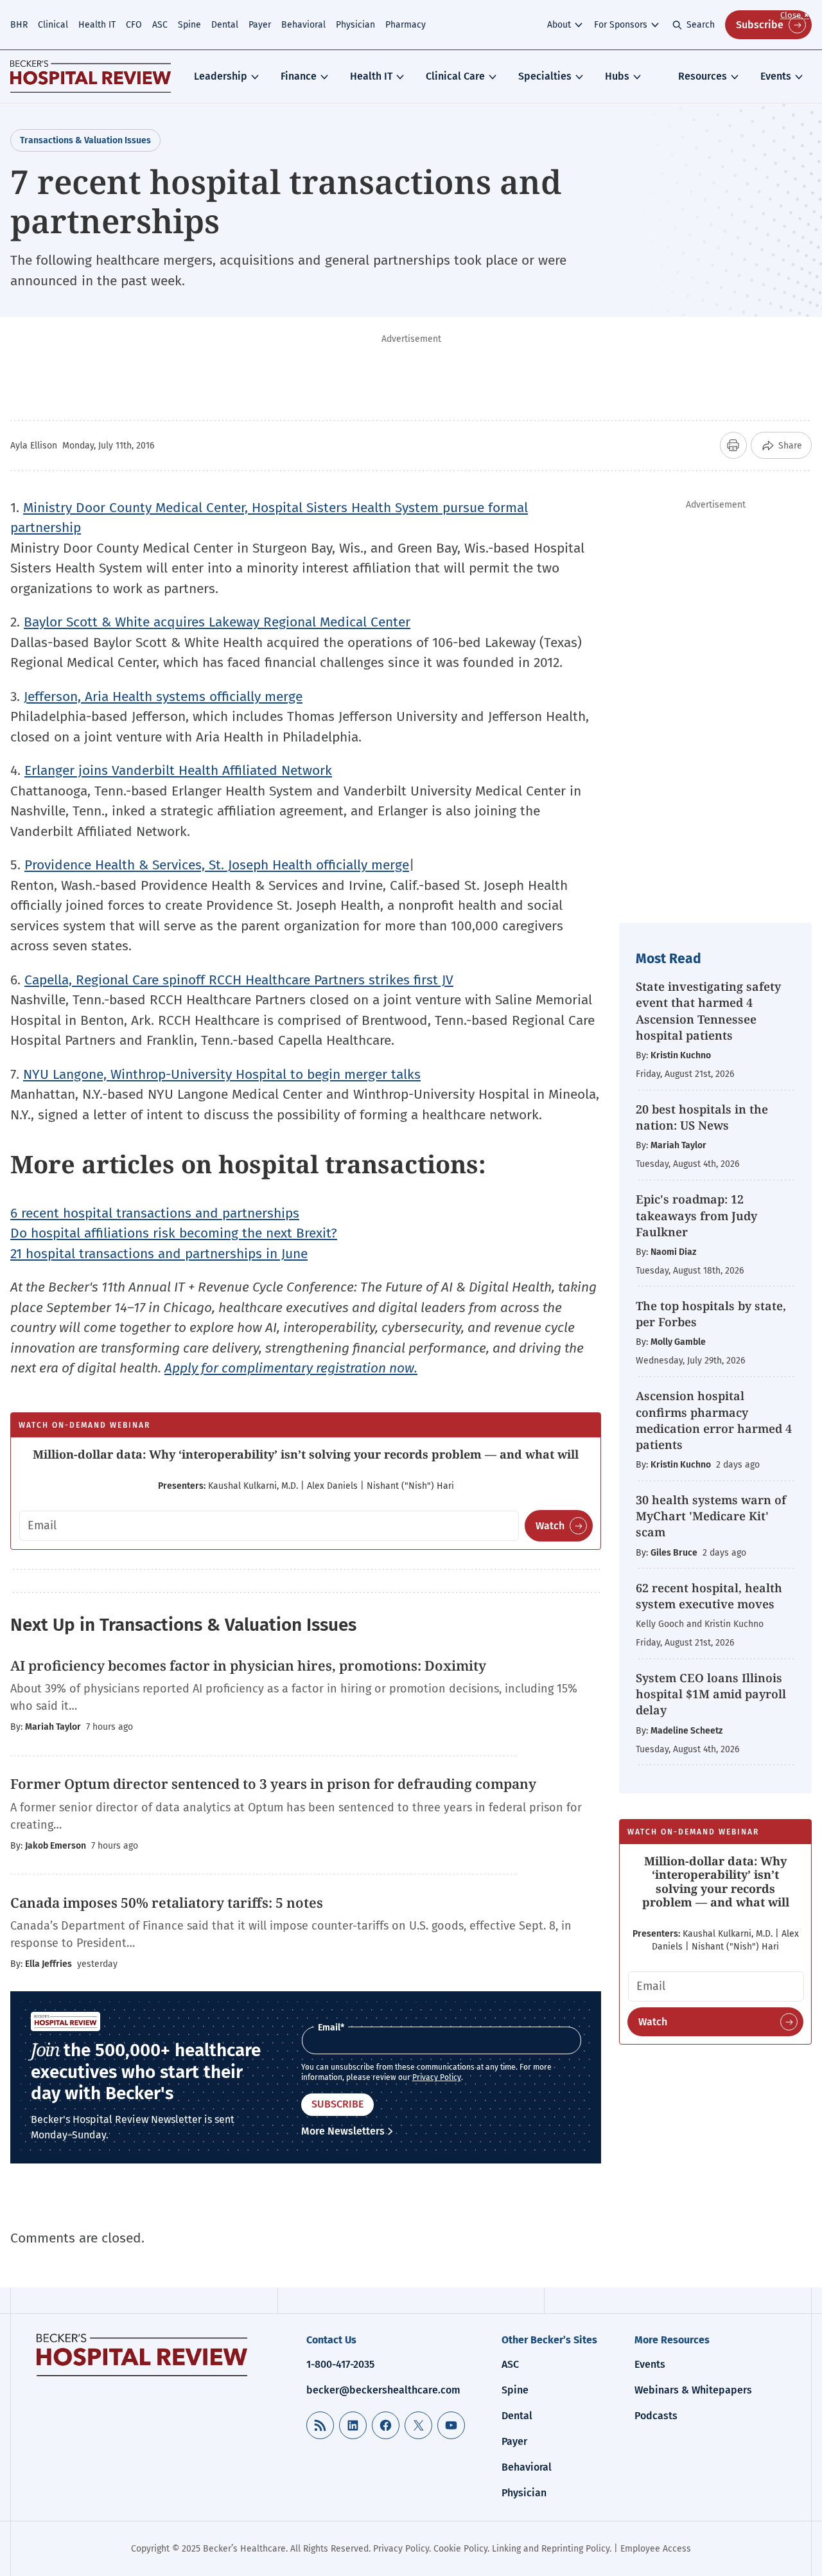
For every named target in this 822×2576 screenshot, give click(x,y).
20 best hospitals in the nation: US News (702, 1117)
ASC (160, 25)
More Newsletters (343, 2131)
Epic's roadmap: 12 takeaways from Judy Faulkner (696, 1215)
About (559, 25)
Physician (355, 25)
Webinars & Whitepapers (693, 2390)
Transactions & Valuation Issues (85, 140)
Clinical (53, 25)
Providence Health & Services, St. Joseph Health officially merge (217, 865)
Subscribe (760, 25)
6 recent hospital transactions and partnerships (155, 1213)
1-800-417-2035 (340, 2364)
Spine (189, 25)
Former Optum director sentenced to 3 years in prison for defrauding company (273, 1784)
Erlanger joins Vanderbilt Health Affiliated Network (178, 770)
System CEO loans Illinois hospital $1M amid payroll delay (711, 1694)
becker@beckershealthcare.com (383, 2390)
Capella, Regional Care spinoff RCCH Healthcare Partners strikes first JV (239, 980)
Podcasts (656, 2416)
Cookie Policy (460, 2549)
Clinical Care (455, 76)
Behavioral (303, 25)
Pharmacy (406, 25)
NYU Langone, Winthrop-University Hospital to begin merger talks (222, 1074)
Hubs (617, 76)
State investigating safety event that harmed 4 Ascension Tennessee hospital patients (708, 1011)
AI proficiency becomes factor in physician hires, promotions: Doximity (250, 1666)
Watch (550, 1526)
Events (776, 76)
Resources (703, 76)
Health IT (97, 25)
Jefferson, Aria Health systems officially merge (163, 697)
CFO (134, 25)
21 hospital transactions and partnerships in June (159, 1254)
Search (701, 25)
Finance (299, 76)
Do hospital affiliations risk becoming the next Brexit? (174, 1233)
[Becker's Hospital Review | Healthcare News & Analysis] (91, 76)
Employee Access (656, 2549)
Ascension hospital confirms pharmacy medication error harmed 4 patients (714, 1420)
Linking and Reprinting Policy (551, 2549)
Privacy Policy (437, 2077)
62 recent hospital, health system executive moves (709, 1596)
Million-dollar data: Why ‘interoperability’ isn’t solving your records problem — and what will (306, 1454)
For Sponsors (621, 25)
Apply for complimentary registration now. (291, 1368)
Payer (260, 25)
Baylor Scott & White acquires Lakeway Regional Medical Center (217, 622)
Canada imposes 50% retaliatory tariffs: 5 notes (167, 1903)
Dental (225, 25)
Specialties (545, 76)
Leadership (221, 76)
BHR (19, 25)
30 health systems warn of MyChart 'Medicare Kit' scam (711, 1516)
